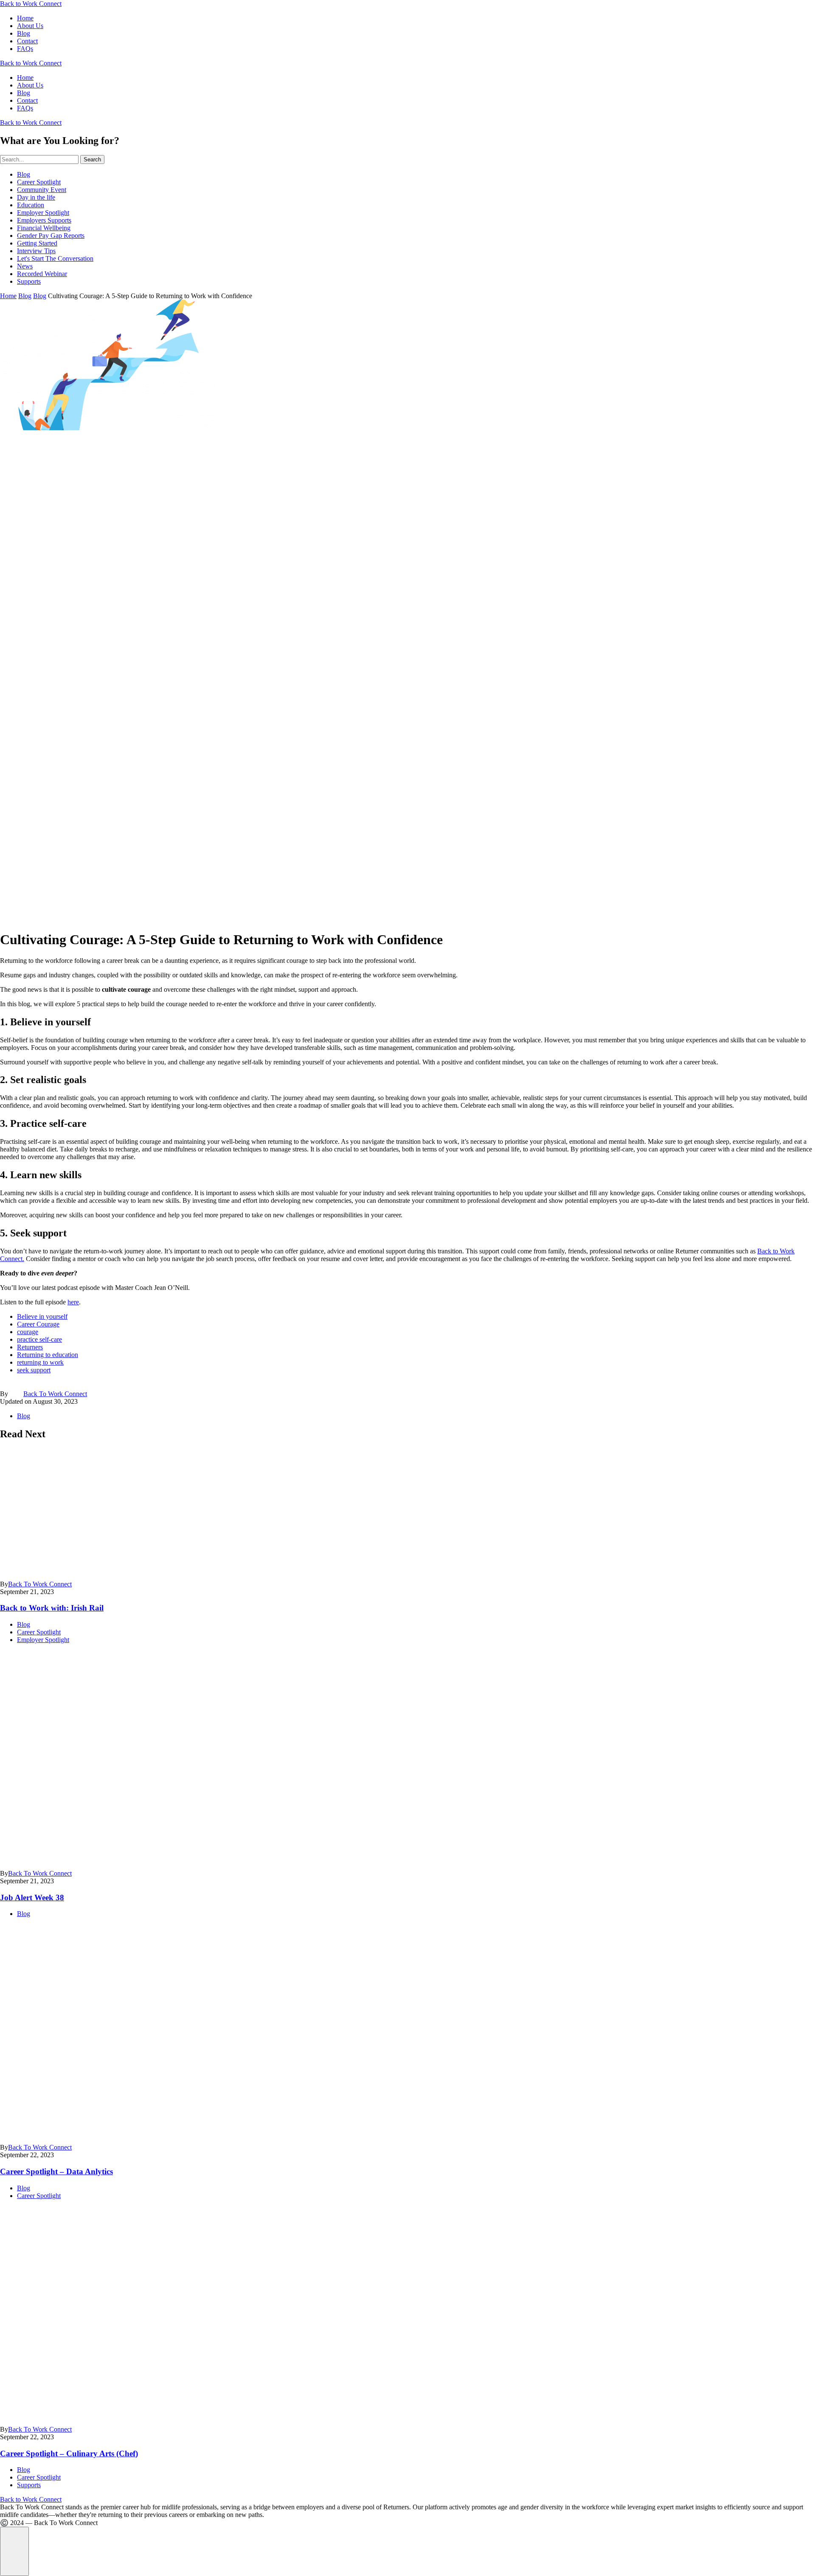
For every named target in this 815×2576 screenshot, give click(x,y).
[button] (14, 2551)
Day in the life (36, 197)
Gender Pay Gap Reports (51, 236)
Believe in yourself (42, 1316)
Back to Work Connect (31, 4)
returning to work (40, 1362)
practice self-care (39, 1339)
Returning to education (48, 1355)
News (25, 266)
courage (28, 1332)
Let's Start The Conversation (55, 258)
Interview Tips (36, 251)
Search (92, 159)
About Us (30, 26)
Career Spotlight (39, 182)
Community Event (42, 190)
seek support (34, 1370)
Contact (27, 41)
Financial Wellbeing (44, 228)
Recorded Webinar (42, 274)
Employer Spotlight (43, 213)
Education (31, 205)
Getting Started (37, 243)
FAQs (25, 49)
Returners (30, 1347)
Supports (29, 281)
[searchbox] (39, 159)
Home (25, 18)
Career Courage (38, 1324)
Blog (24, 33)
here (73, 1302)
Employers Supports (44, 220)
